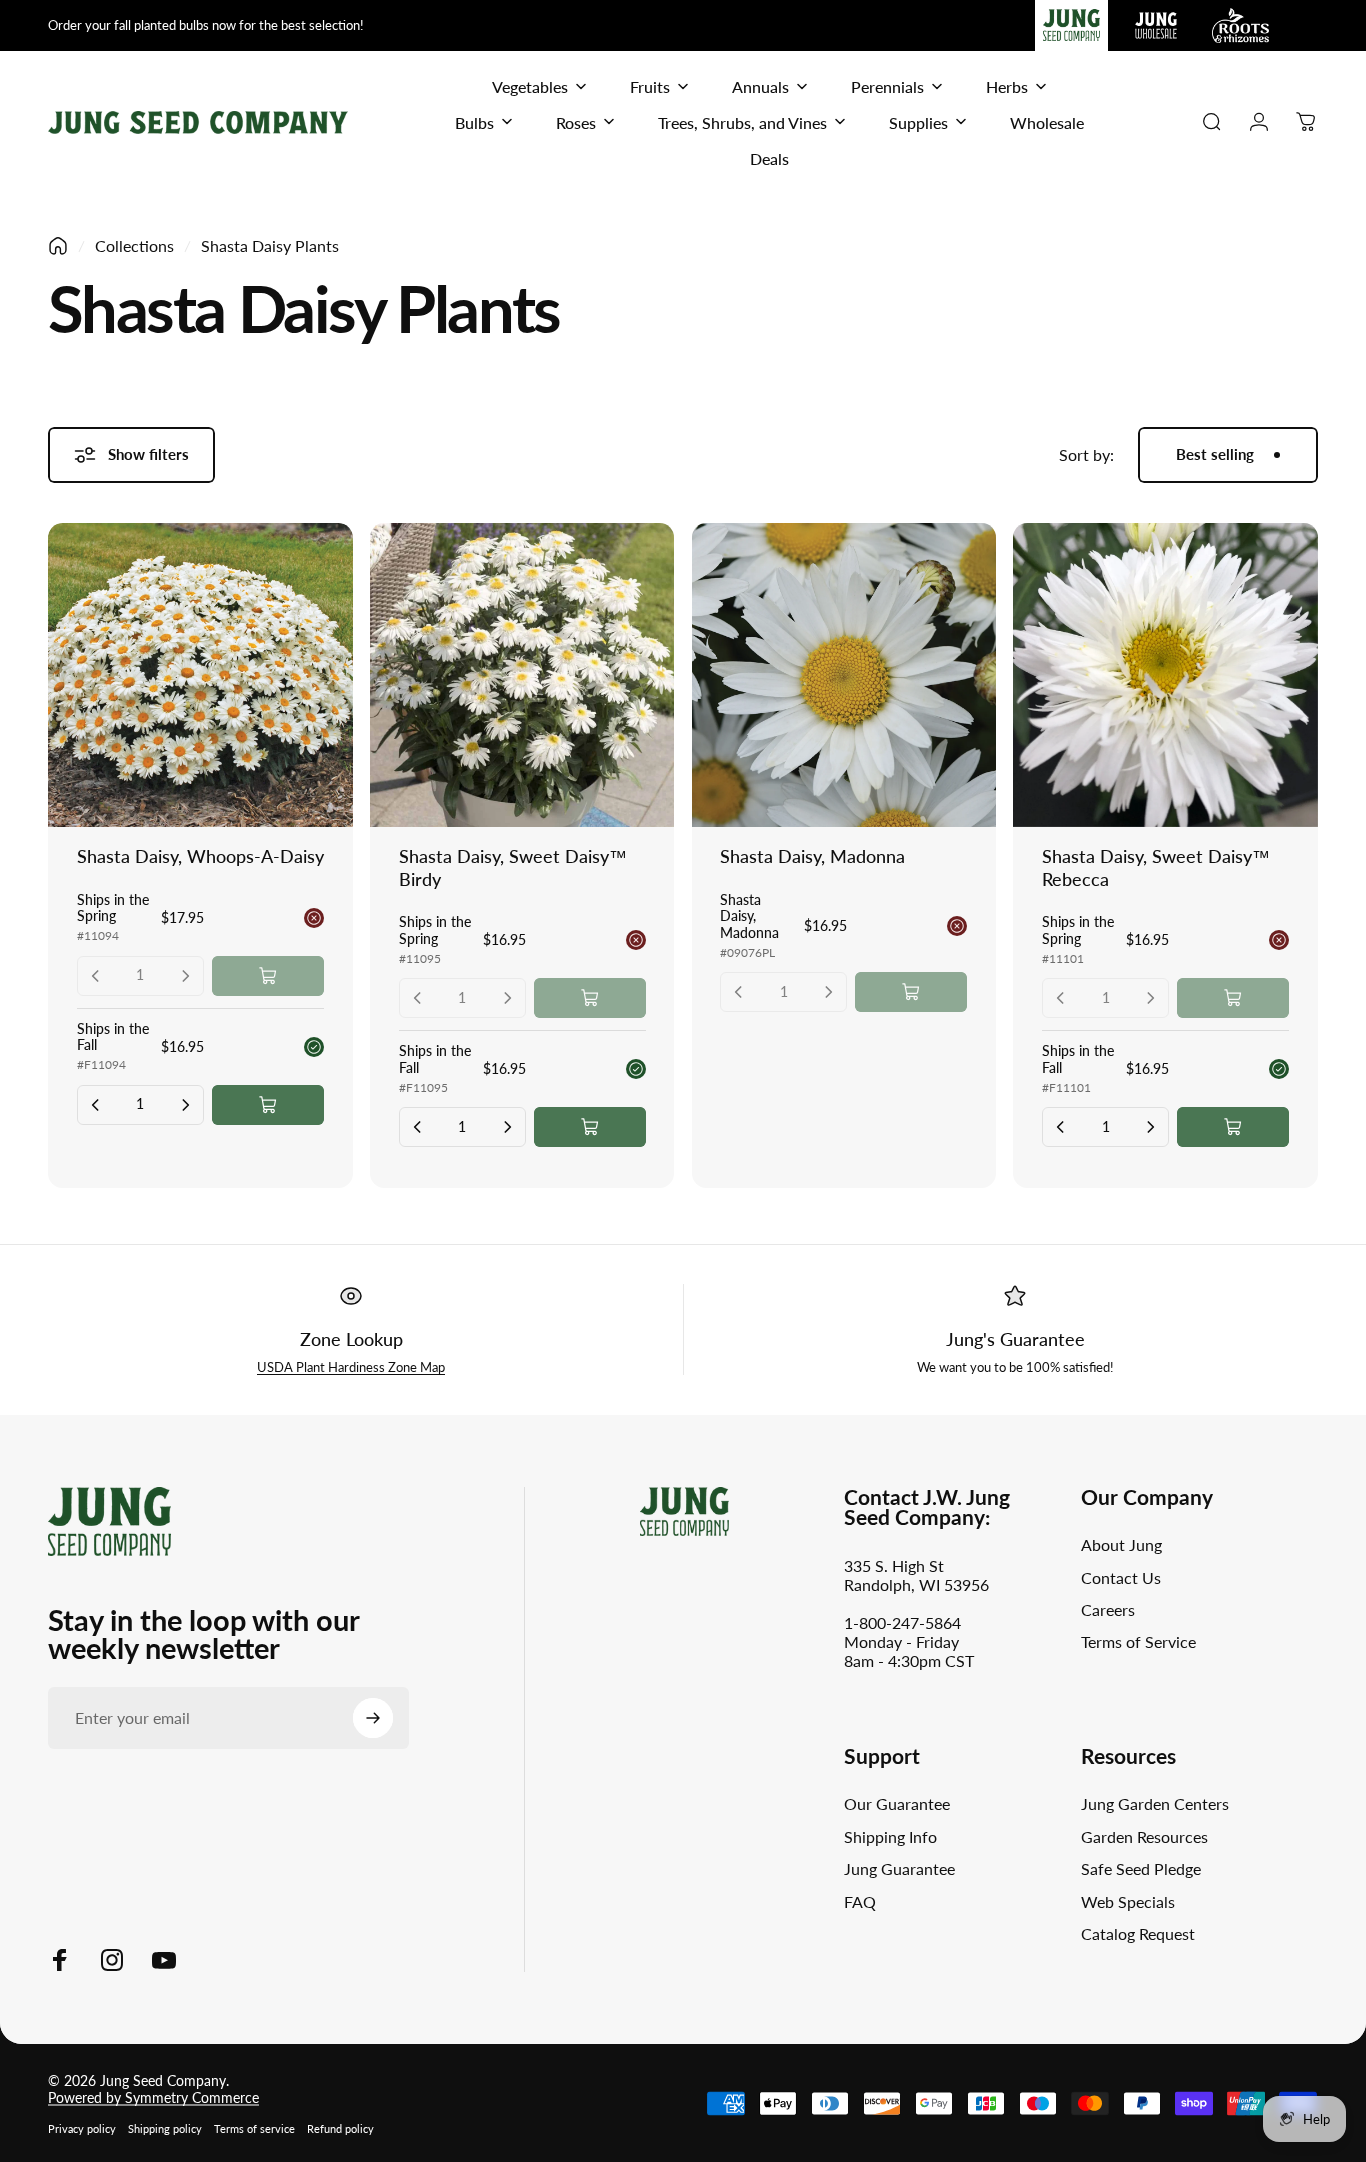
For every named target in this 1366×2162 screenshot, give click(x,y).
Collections (134, 245)
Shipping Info (890, 1836)
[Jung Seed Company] (109, 1518)
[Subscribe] (373, 1718)
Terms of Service (1138, 1641)
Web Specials (1128, 1901)
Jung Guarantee (899, 1868)
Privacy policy (82, 2128)
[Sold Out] (268, 976)
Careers (1108, 1609)
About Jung (1121, 1544)
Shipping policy (165, 2128)
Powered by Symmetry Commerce (153, 2097)
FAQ (860, 1901)
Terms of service (254, 2128)
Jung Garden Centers (1155, 1803)
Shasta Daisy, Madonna (812, 856)
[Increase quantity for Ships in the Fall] (185, 1105)
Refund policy (340, 2128)
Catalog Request (1138, 1933)
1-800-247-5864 (902, 1622)
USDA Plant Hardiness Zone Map (351, 1367)
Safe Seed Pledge (1141, 1868)
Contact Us (1121, 1577)
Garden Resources (1144, 1836)
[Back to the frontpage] (58, 246)
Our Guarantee (897, 1803)
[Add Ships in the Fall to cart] (268, 1105)
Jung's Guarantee (1015, 1339)
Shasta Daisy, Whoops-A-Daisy (200, 856)
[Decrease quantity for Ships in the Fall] (96, 1105)
